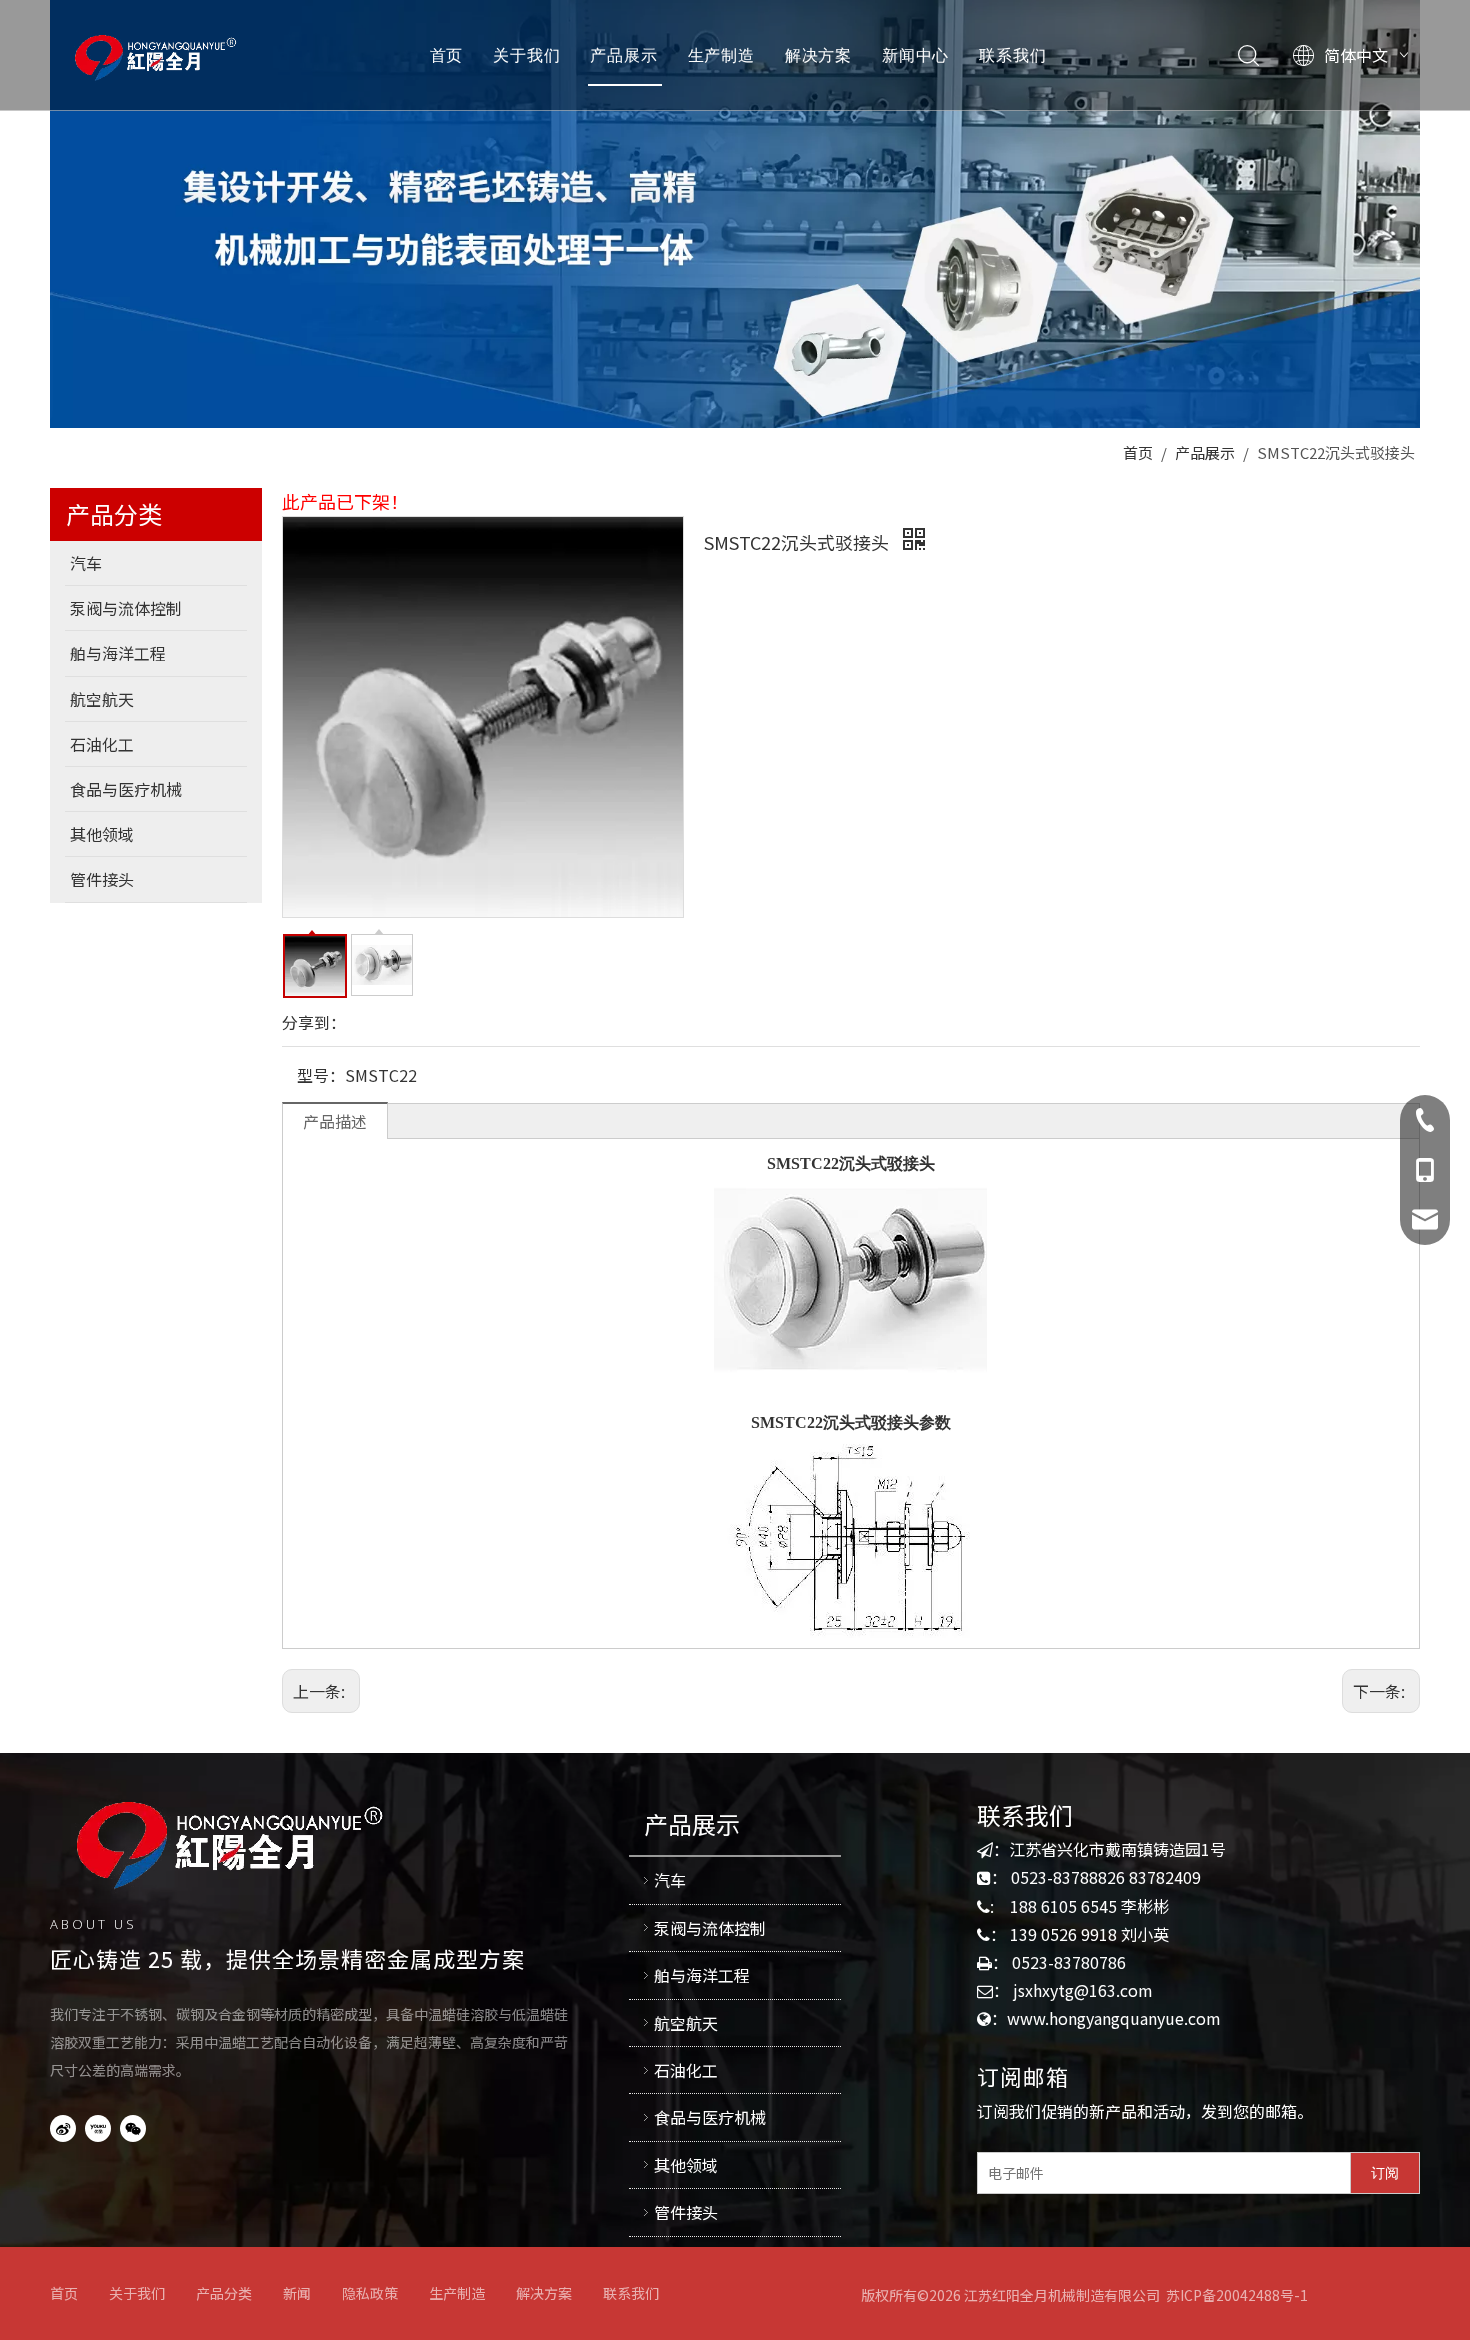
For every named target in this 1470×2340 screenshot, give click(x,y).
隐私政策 (370, 2293)
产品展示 (623, 55)
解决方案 (818, 55)
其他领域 (686, 2165)
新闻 (297, 2293)
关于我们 (526, 55)
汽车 (670, 1880)
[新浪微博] (63, 2126)
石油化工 (686, 2070)
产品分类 (224, 2293)
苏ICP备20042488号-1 (1237, 2295)
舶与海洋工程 (702, 1975)
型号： (321, 1075)
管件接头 (686, 2212)
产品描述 (335, 1121)
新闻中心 (915, 55)
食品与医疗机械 (710, 2117)
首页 (447, 55)
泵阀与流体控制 (710, 1928)
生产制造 (721, 55)
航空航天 (686, 2023)
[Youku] (98, 2126)
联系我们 (1012, 55)
